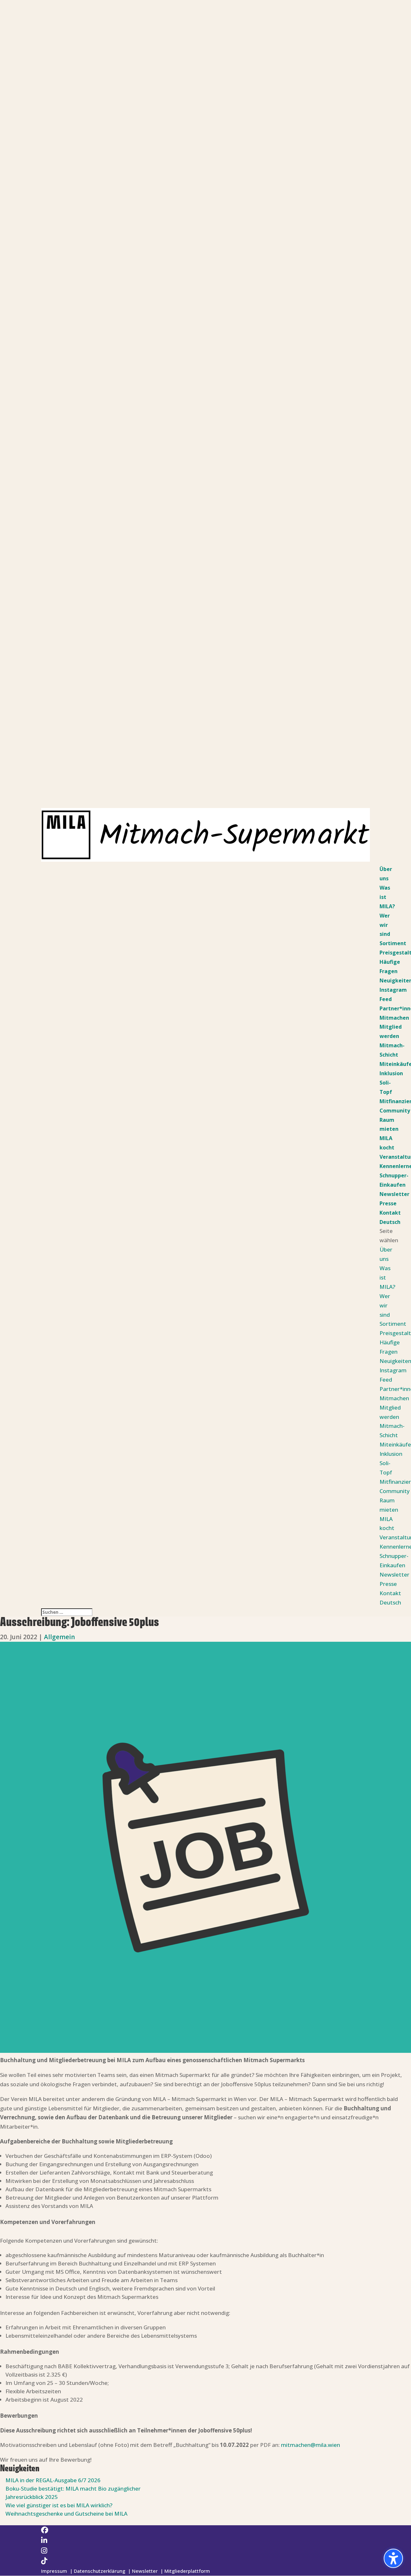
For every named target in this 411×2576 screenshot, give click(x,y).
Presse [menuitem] (388, 1203)
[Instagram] (44, 2550)
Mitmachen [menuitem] (394, 1018)
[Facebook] (45, 2530)
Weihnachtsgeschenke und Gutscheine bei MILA (66, 2514)
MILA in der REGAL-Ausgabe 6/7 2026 (53, 2480)
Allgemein (59, 1637)
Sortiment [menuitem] (393, 943)
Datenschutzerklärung (100, 2571)
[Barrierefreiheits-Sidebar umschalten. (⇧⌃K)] (393, 2558)
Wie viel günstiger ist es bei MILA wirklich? (60, 2505)
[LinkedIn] (44, 2540)
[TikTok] (44, 2561)
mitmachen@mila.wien (310, 2445)
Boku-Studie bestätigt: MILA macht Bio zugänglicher (73, 2488)
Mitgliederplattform (187, 2571)
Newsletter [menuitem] (394, 1194)
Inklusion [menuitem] (391, 1073)
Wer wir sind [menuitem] (385, 925)
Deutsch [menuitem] (390, 1222)
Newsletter (145, 2571)
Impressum (54, 2571)
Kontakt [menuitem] (390, 1213)
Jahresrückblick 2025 (32, 2497)
